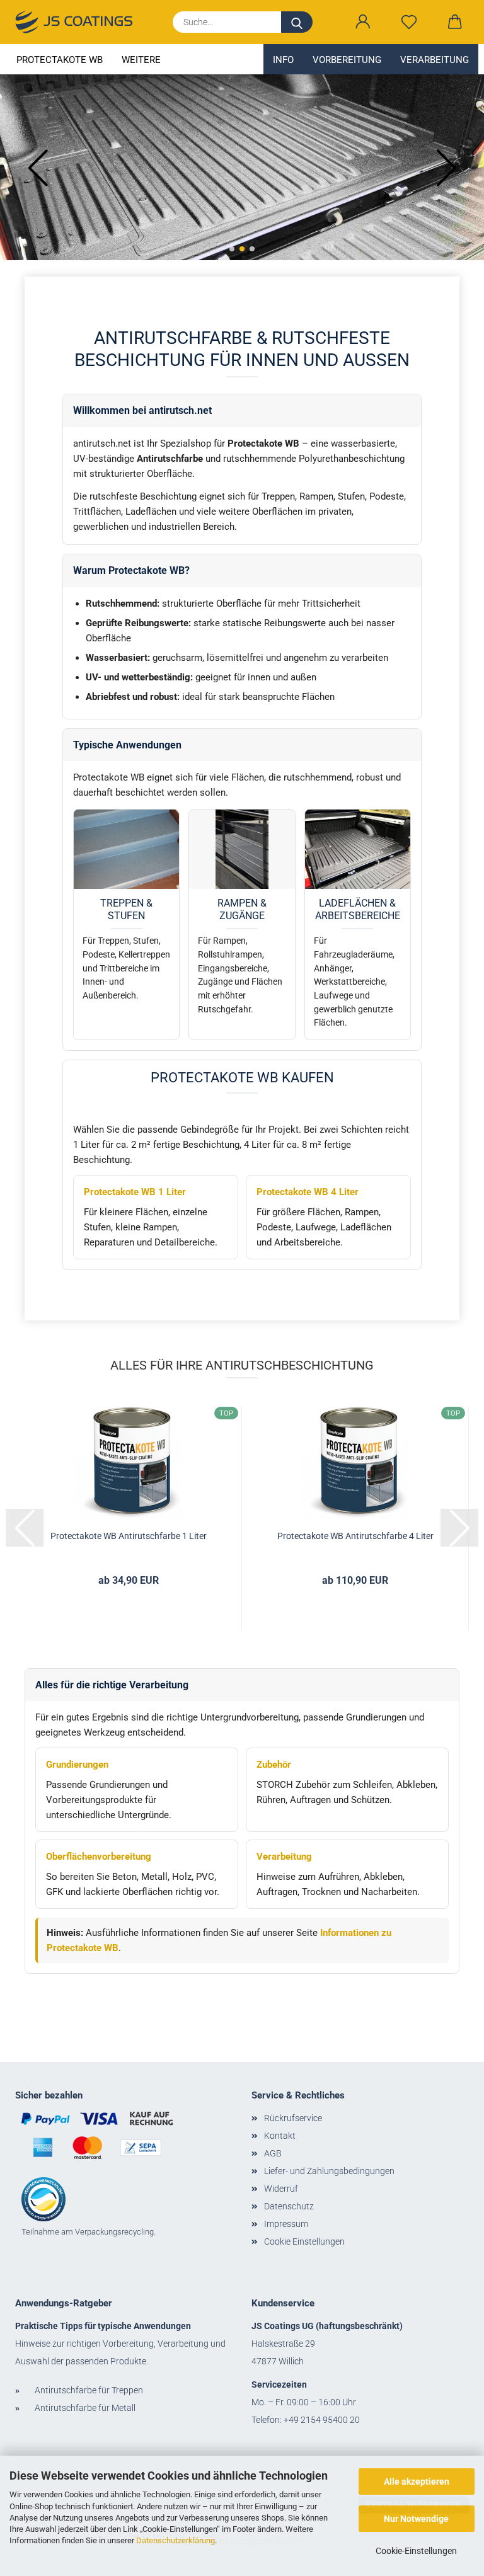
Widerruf (281, 2189)
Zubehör (274, 1765)
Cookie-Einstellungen (416, 2551)
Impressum (286, 2224)
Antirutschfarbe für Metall (85, 2408)
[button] (363, 22)
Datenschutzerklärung (176, 2540)
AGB (273, 2153)
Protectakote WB (60, 60)
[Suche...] (297, 22)
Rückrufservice (293, 2118)
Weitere (141, 60)
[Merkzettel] (409, 22)
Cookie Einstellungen (304, 2241)
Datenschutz (289, 2206)
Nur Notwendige (416, 2519)
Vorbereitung (347, 60)
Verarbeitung (435, 60)
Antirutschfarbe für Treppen (89, 2390)
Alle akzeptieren (417, 2482)
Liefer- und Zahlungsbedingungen (329, 2171)
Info (283, 60)
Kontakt (280, 2136)
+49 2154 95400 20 (322, 2420)
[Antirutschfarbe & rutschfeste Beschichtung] (79, 22)
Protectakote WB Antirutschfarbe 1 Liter (129, 1536)
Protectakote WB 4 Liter (308, 1192)
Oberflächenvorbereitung (99, 1857)
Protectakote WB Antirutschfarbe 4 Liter (355, 1536)
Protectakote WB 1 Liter (135, 1192)
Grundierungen (77, 1765)
